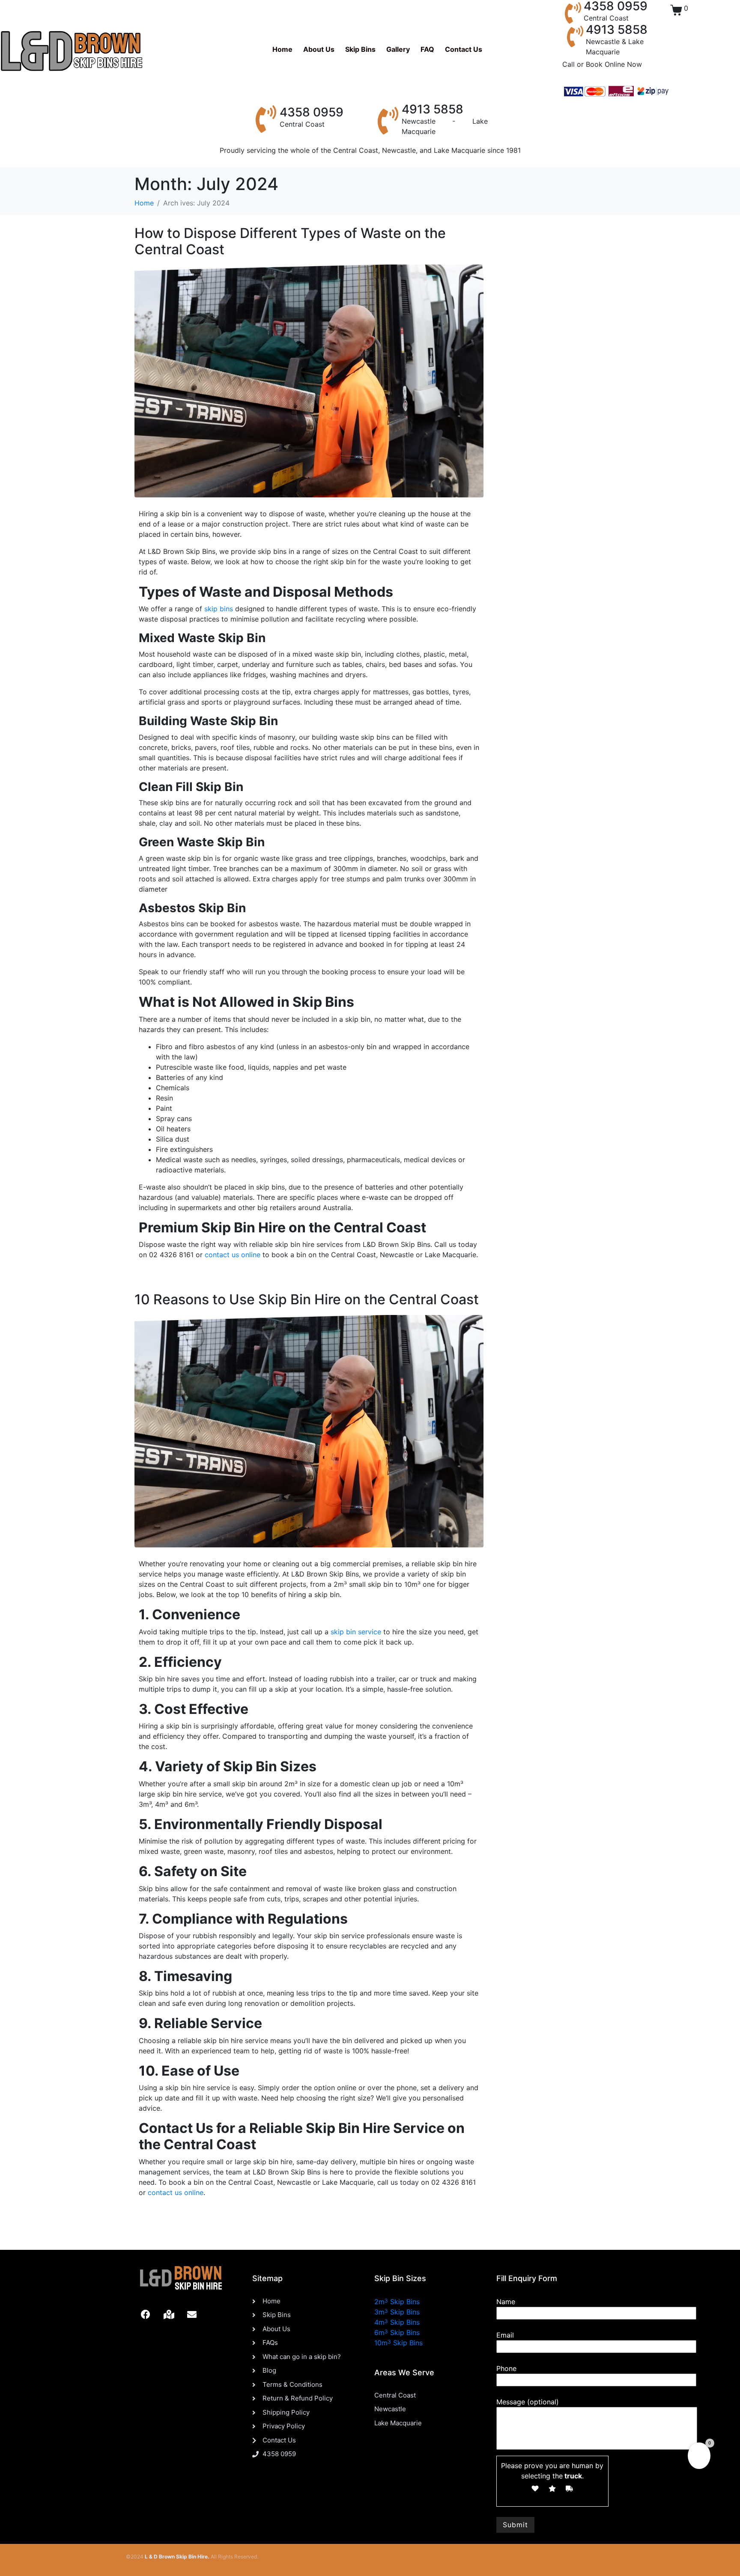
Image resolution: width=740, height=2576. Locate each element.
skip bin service (356, 1632)
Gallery (398, 49)
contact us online (233, 1255)
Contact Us (464, 49)
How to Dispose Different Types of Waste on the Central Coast (290, 241)
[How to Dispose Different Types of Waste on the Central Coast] (309, 381)
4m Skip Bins (397, 2322)
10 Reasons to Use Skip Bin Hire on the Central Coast (307, 1299)
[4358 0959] (573, 13)
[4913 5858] (575, 36)
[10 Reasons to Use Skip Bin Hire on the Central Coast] (309, 1431)
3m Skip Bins (397, 2312)
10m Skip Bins (398, 2343)
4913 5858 (617, 30)
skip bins (218, 609)
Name (506, 2302)
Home (282, 49)
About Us (319, 49)
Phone (506, 2368)
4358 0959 (312, 112)
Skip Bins (360, 49)
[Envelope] (192, 2314)
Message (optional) (528, 2402)
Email (505, 2335)
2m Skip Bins (397, 2302)
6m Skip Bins (397, 2332)
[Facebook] (146, 2314)
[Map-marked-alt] (169, 2314)
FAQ (427, 49)
